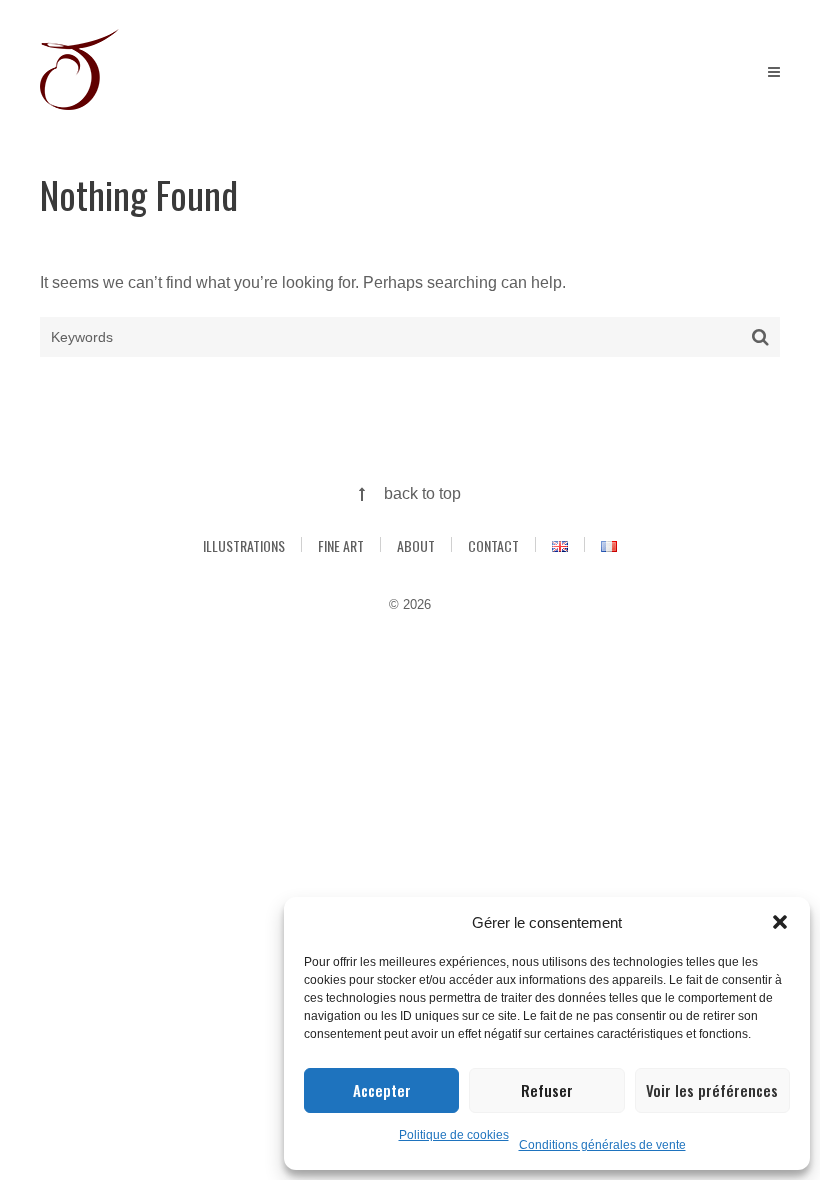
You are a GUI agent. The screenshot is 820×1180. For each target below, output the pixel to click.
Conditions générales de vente (602, 1145)
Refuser (547, 1090)
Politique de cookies (454, 1135)
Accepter (382, 1090)
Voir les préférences (712, 1090)
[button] (780, 922)
